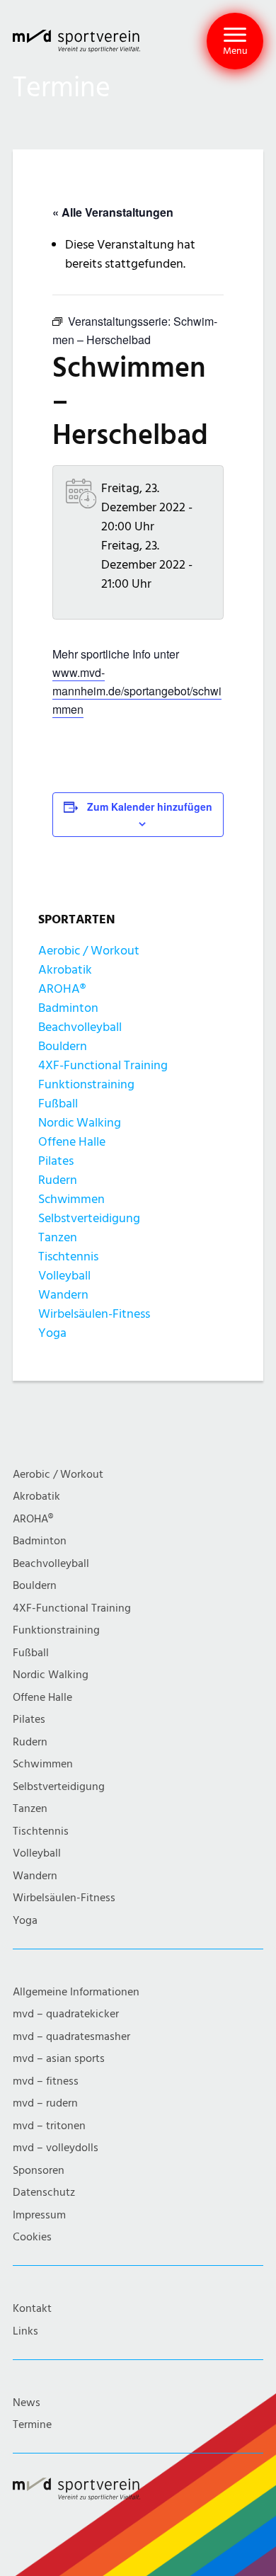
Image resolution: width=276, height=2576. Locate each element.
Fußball (58, 1104)
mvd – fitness (46, 2081)
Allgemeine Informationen (76, 1992)
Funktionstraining (86, 1084)
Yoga (52, 1333)
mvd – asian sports (59, 2059)
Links (25, 2331)
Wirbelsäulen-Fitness (94, 1314)
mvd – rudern (45, 2103)
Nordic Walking (80, 1123)
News (27, 2403)
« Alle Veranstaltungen (113, 212)
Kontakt (32, 2309)
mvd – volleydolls (56, 2148)
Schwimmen (71, 1199)
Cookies (32, 2237)
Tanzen (58, 1237)
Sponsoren (39, 2171)
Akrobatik (65, 970)
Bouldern (63, 1046)
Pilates (56, 1161)
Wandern (63, 1295)
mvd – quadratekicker (66, 2014)
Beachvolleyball (80, 1027)
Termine (32, 2425)
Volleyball (64, 1276)
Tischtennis (68, 1256)
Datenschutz (44, 2193)
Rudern (58, 1180)
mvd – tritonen (49, 2126)
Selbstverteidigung (89, 1218)
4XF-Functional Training (103, 1065)
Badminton (68, 1008)
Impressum (39, 2215)
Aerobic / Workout (89, 951)
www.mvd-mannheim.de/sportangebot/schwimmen (137, 691)
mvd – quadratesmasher (71, 2037)
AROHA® (62, 989)
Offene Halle (72, 1142)
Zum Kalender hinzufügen (150, 807)
